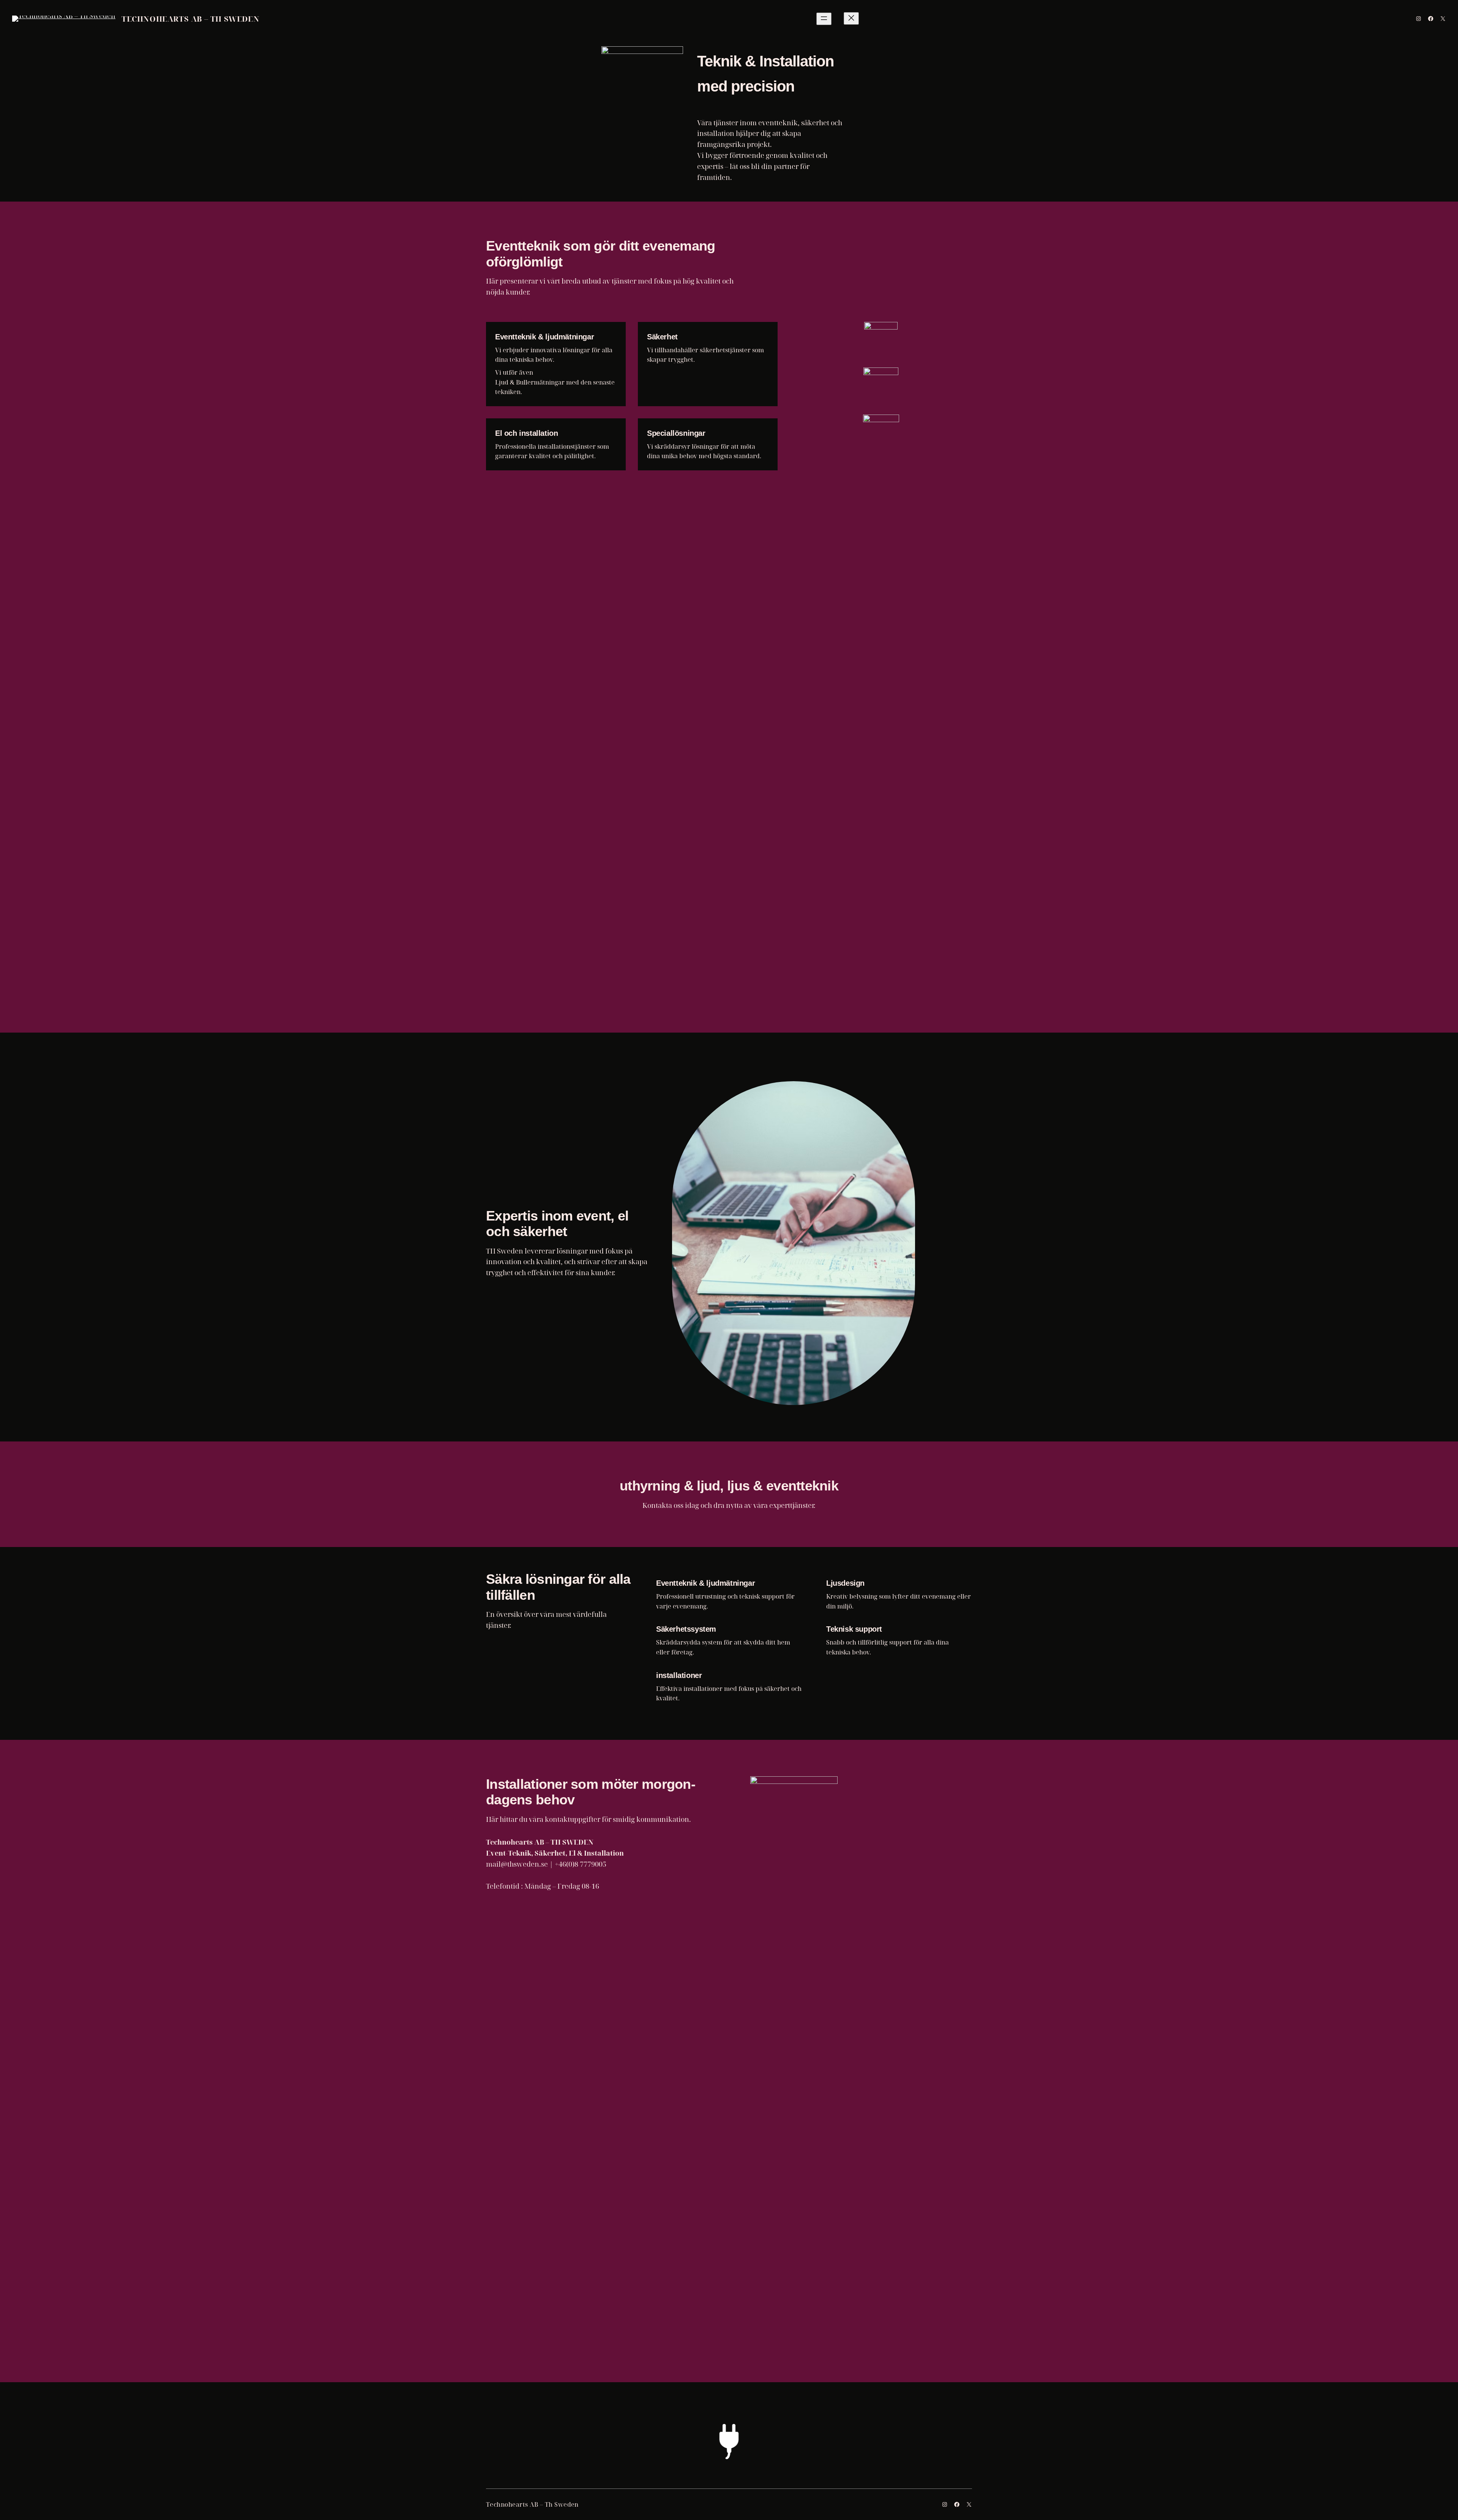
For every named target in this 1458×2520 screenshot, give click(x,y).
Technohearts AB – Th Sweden (190, 19)
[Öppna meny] (824, 19)
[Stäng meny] (851, 18)
